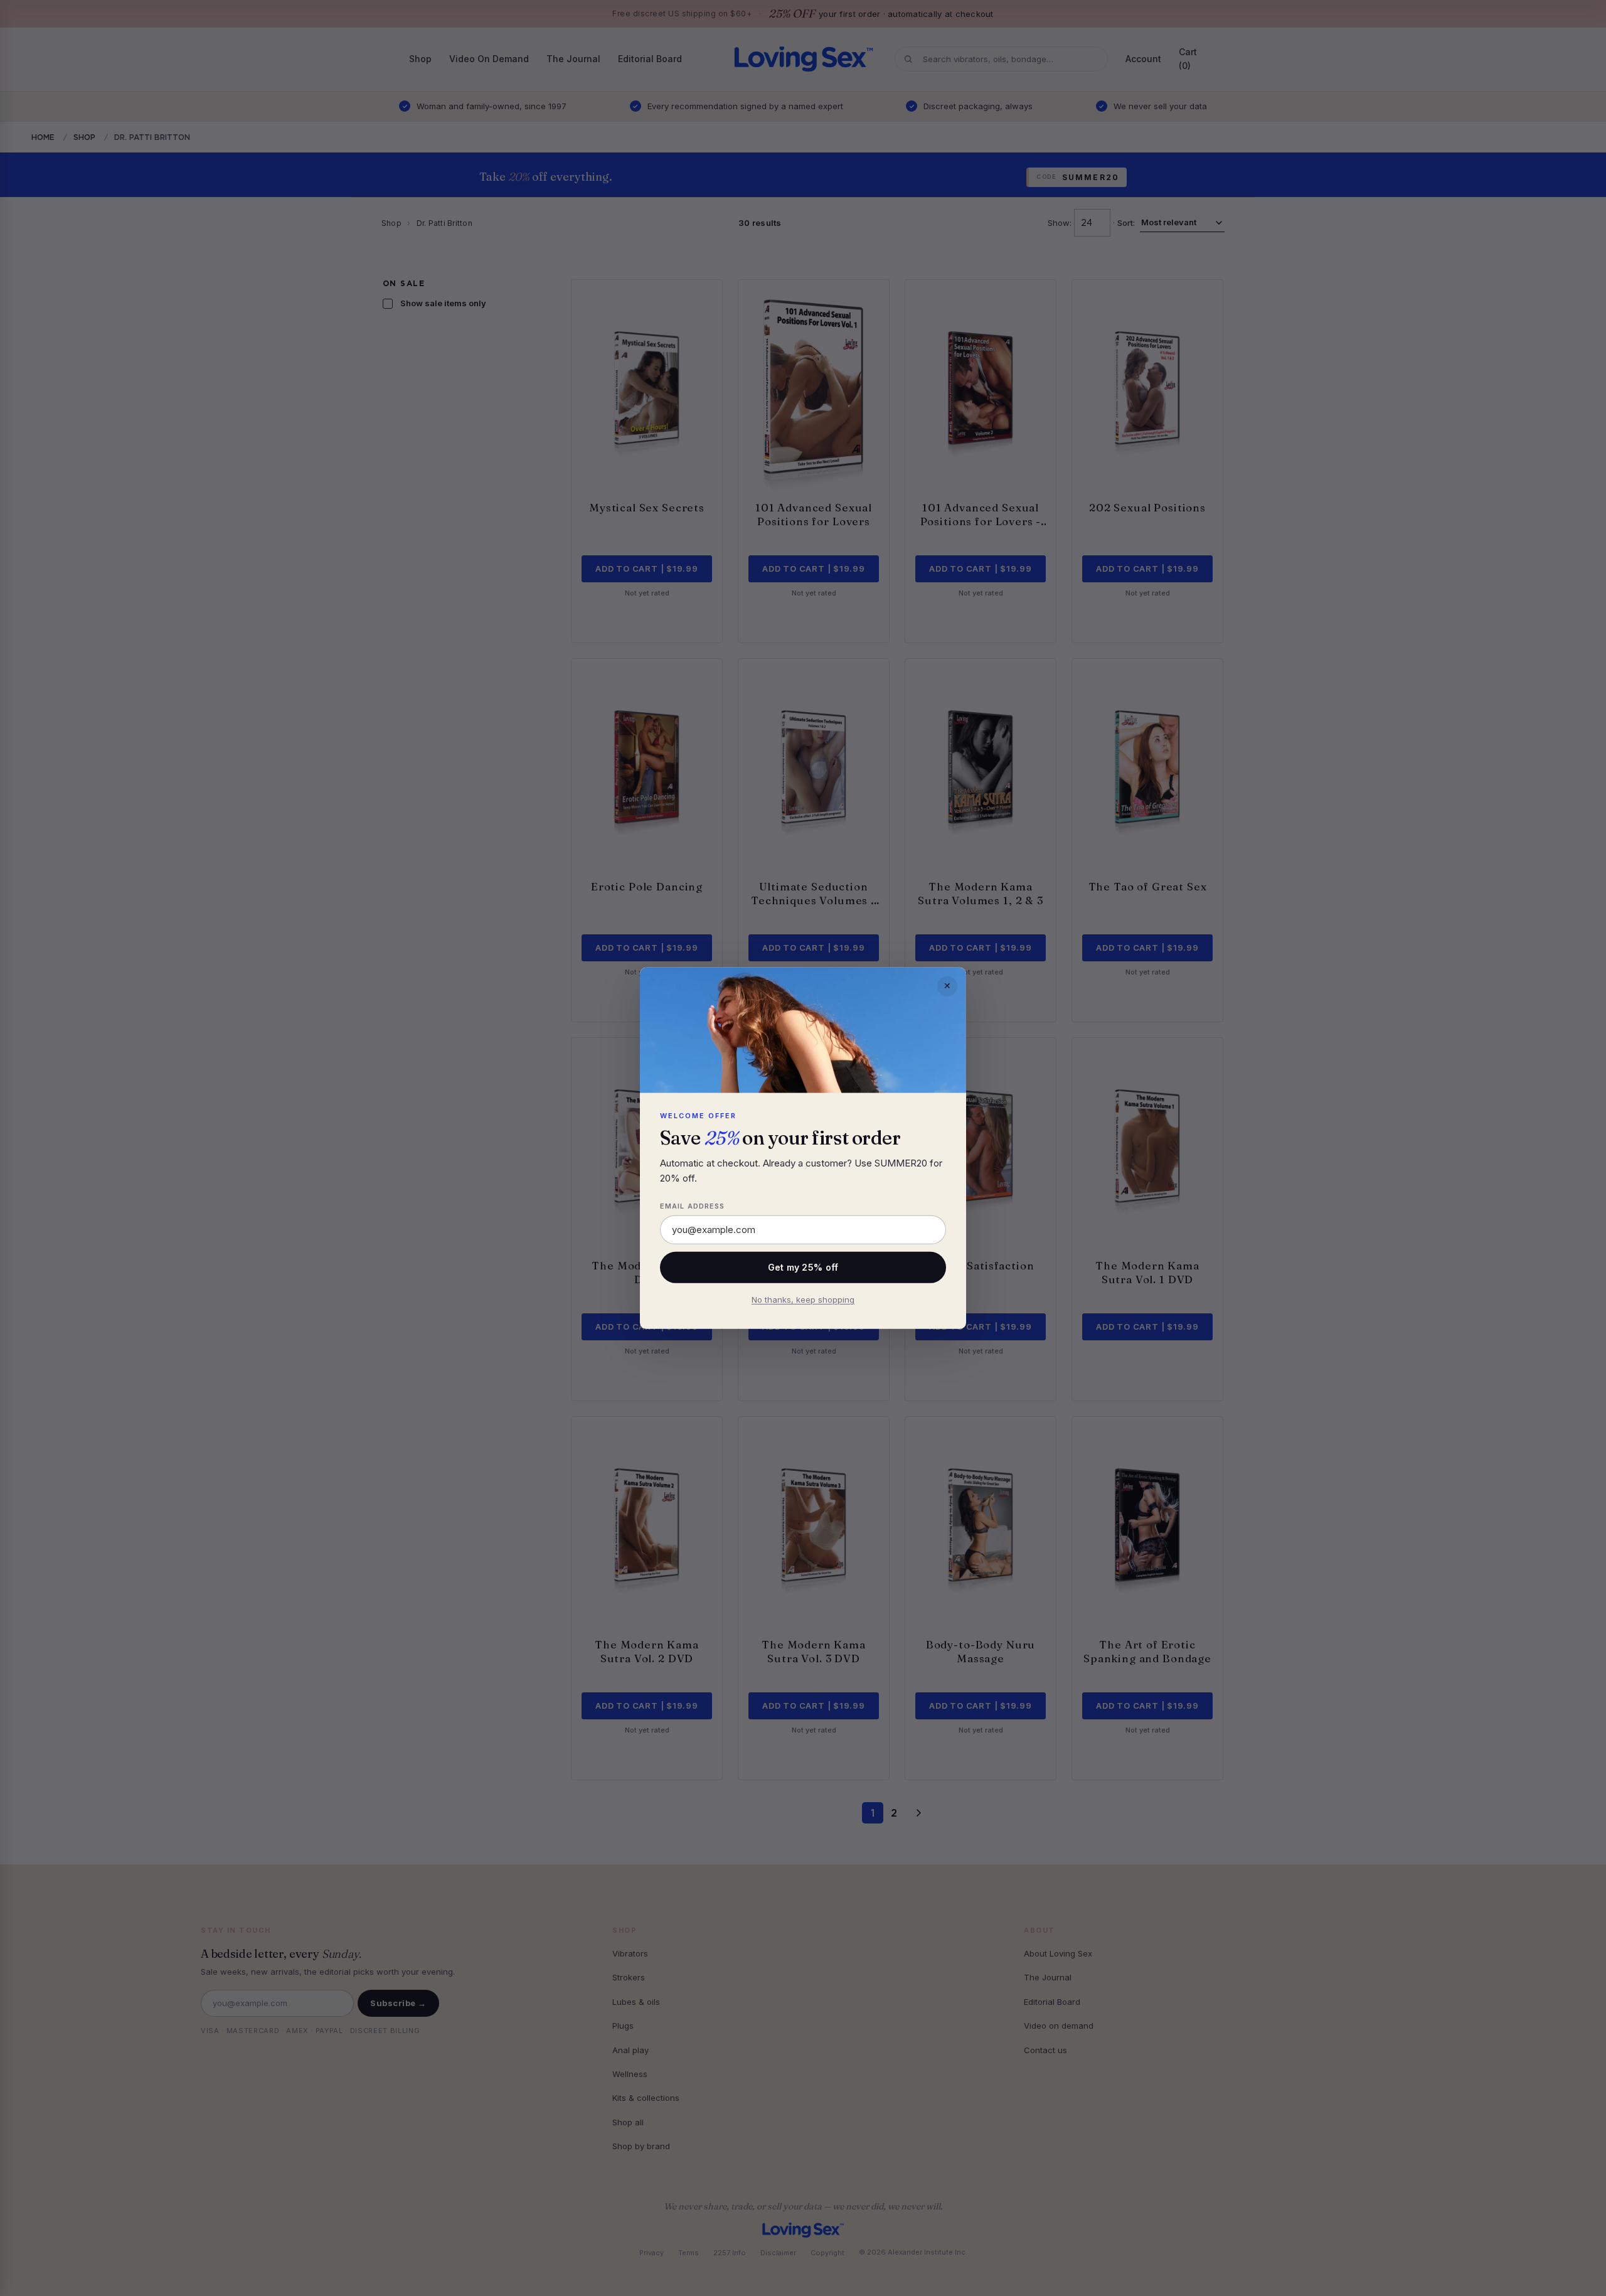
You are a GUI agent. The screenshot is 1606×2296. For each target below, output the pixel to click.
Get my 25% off (803, 1267)
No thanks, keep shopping (803, 1300)
